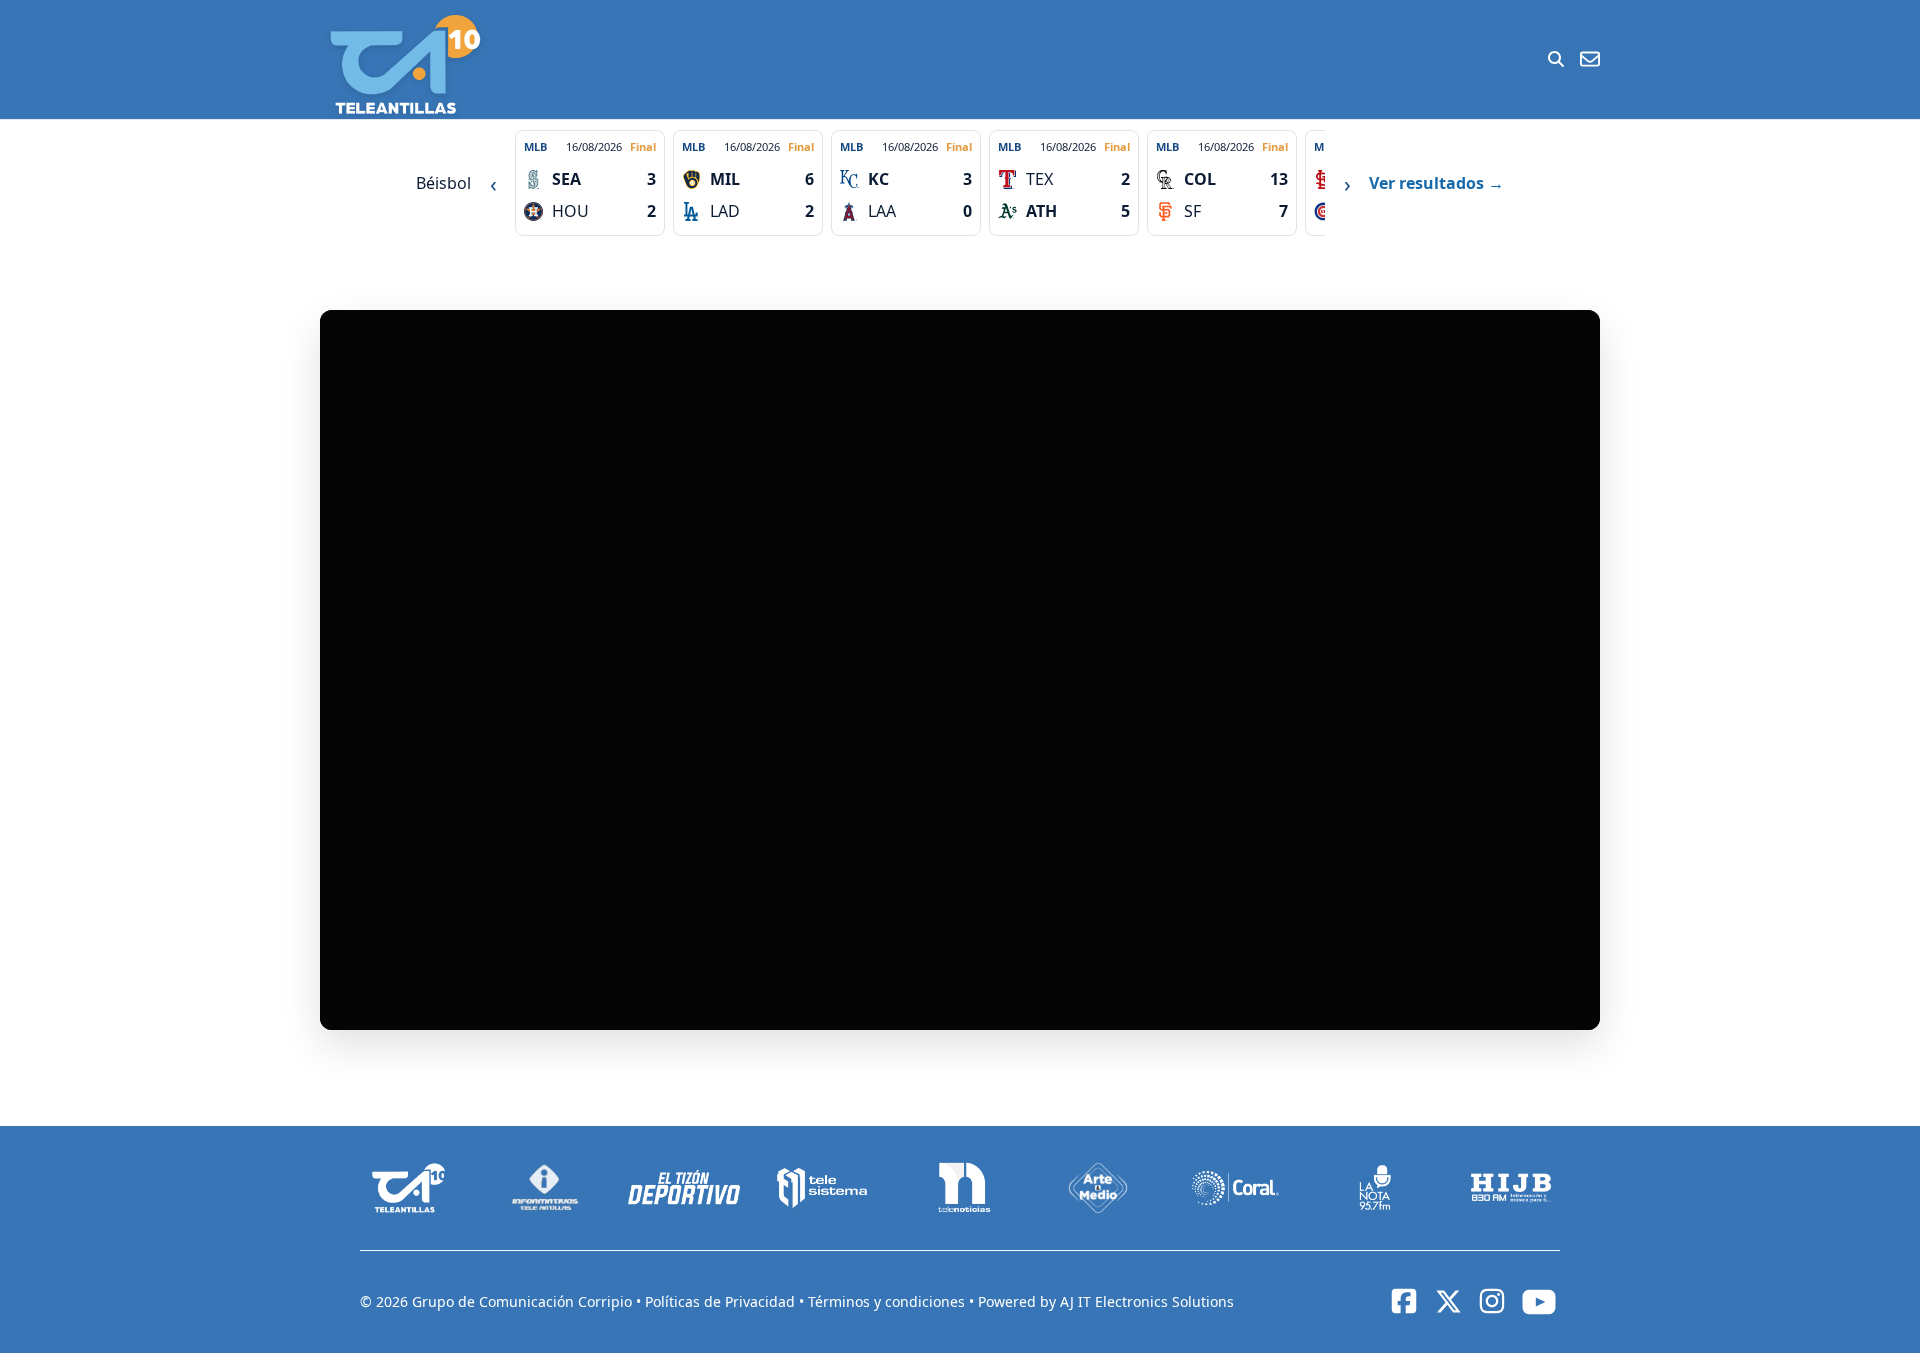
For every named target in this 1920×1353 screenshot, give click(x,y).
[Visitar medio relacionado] (409, 1188)
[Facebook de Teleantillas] (1404, 1301)
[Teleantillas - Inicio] (405, 64)
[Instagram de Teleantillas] (1492, 1301)
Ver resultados (1436, 183)
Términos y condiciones (888, 1301)
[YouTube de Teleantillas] (1539, 1302)
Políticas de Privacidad (722, 1301)
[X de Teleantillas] (1448, 1302)
